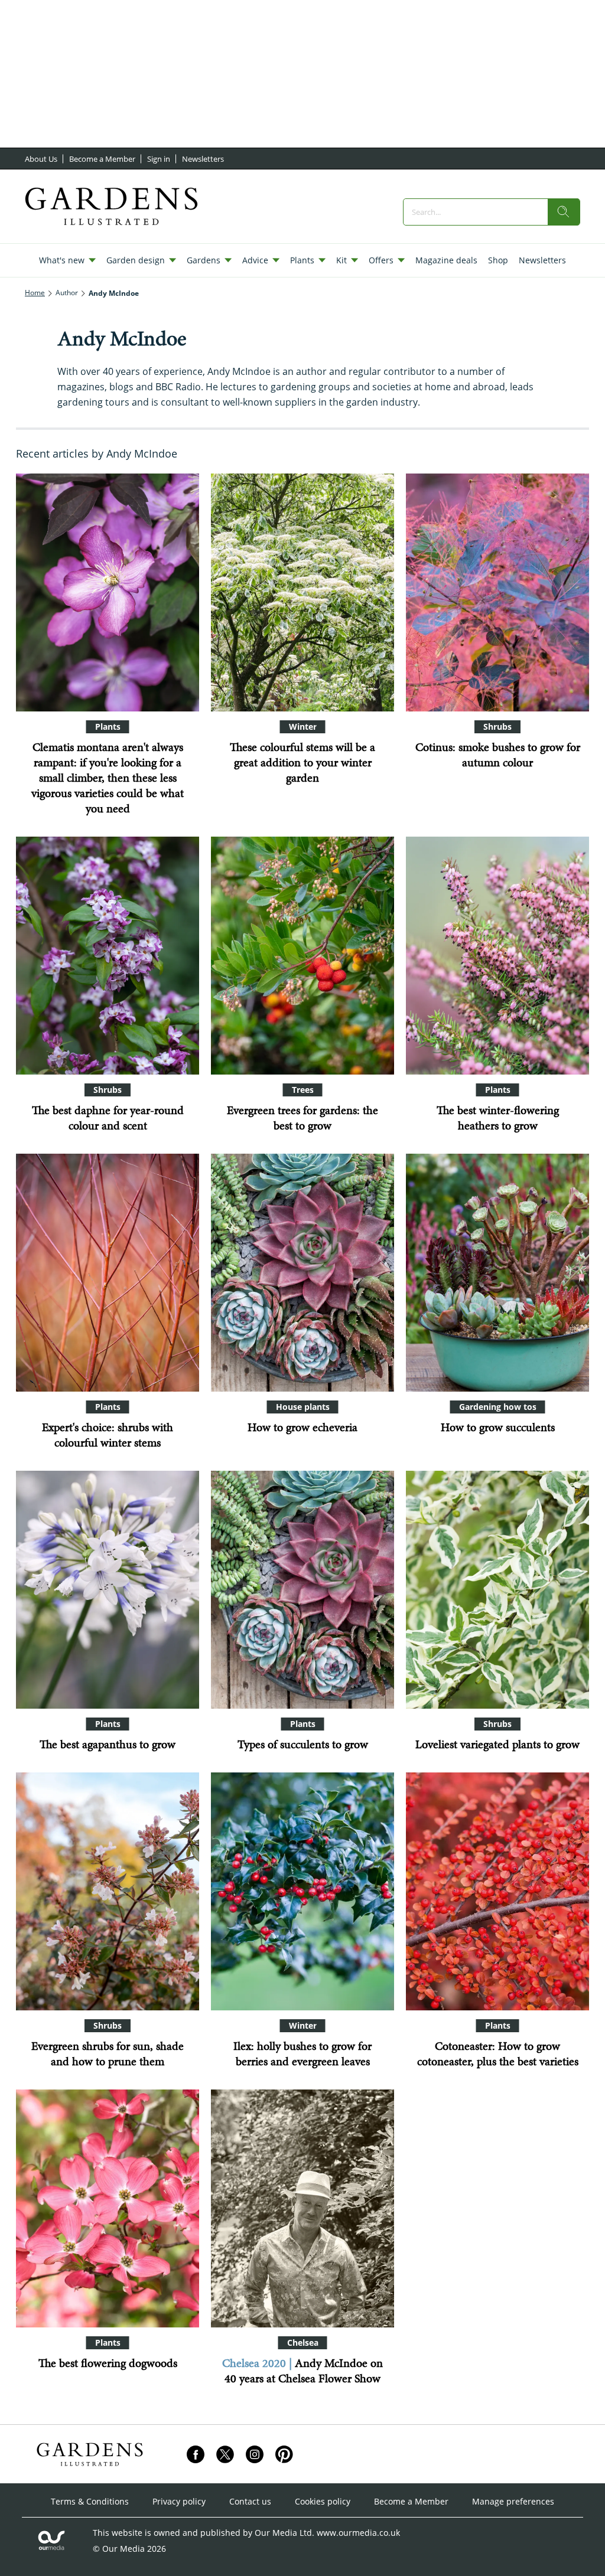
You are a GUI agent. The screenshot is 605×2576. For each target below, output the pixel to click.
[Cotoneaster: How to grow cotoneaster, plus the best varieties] (497, 1891)
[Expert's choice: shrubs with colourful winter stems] (108, 1273)
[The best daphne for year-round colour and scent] (108, 956)
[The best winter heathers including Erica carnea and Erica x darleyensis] (497, 956)
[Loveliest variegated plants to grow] (497, 1590)
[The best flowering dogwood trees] (108, 2208)
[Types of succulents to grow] (302, 1590)
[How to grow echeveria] (302, 1273)
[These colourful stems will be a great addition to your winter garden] (302, 592)
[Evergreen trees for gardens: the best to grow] (302, 956)
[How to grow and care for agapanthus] (108, 1590)
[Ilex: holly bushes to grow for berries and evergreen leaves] (302, 1891)
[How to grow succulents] (497, 1273)
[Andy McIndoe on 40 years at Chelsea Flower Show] (302, 2208)
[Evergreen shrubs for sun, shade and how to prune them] (108, 1891)
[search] (564, 212)
